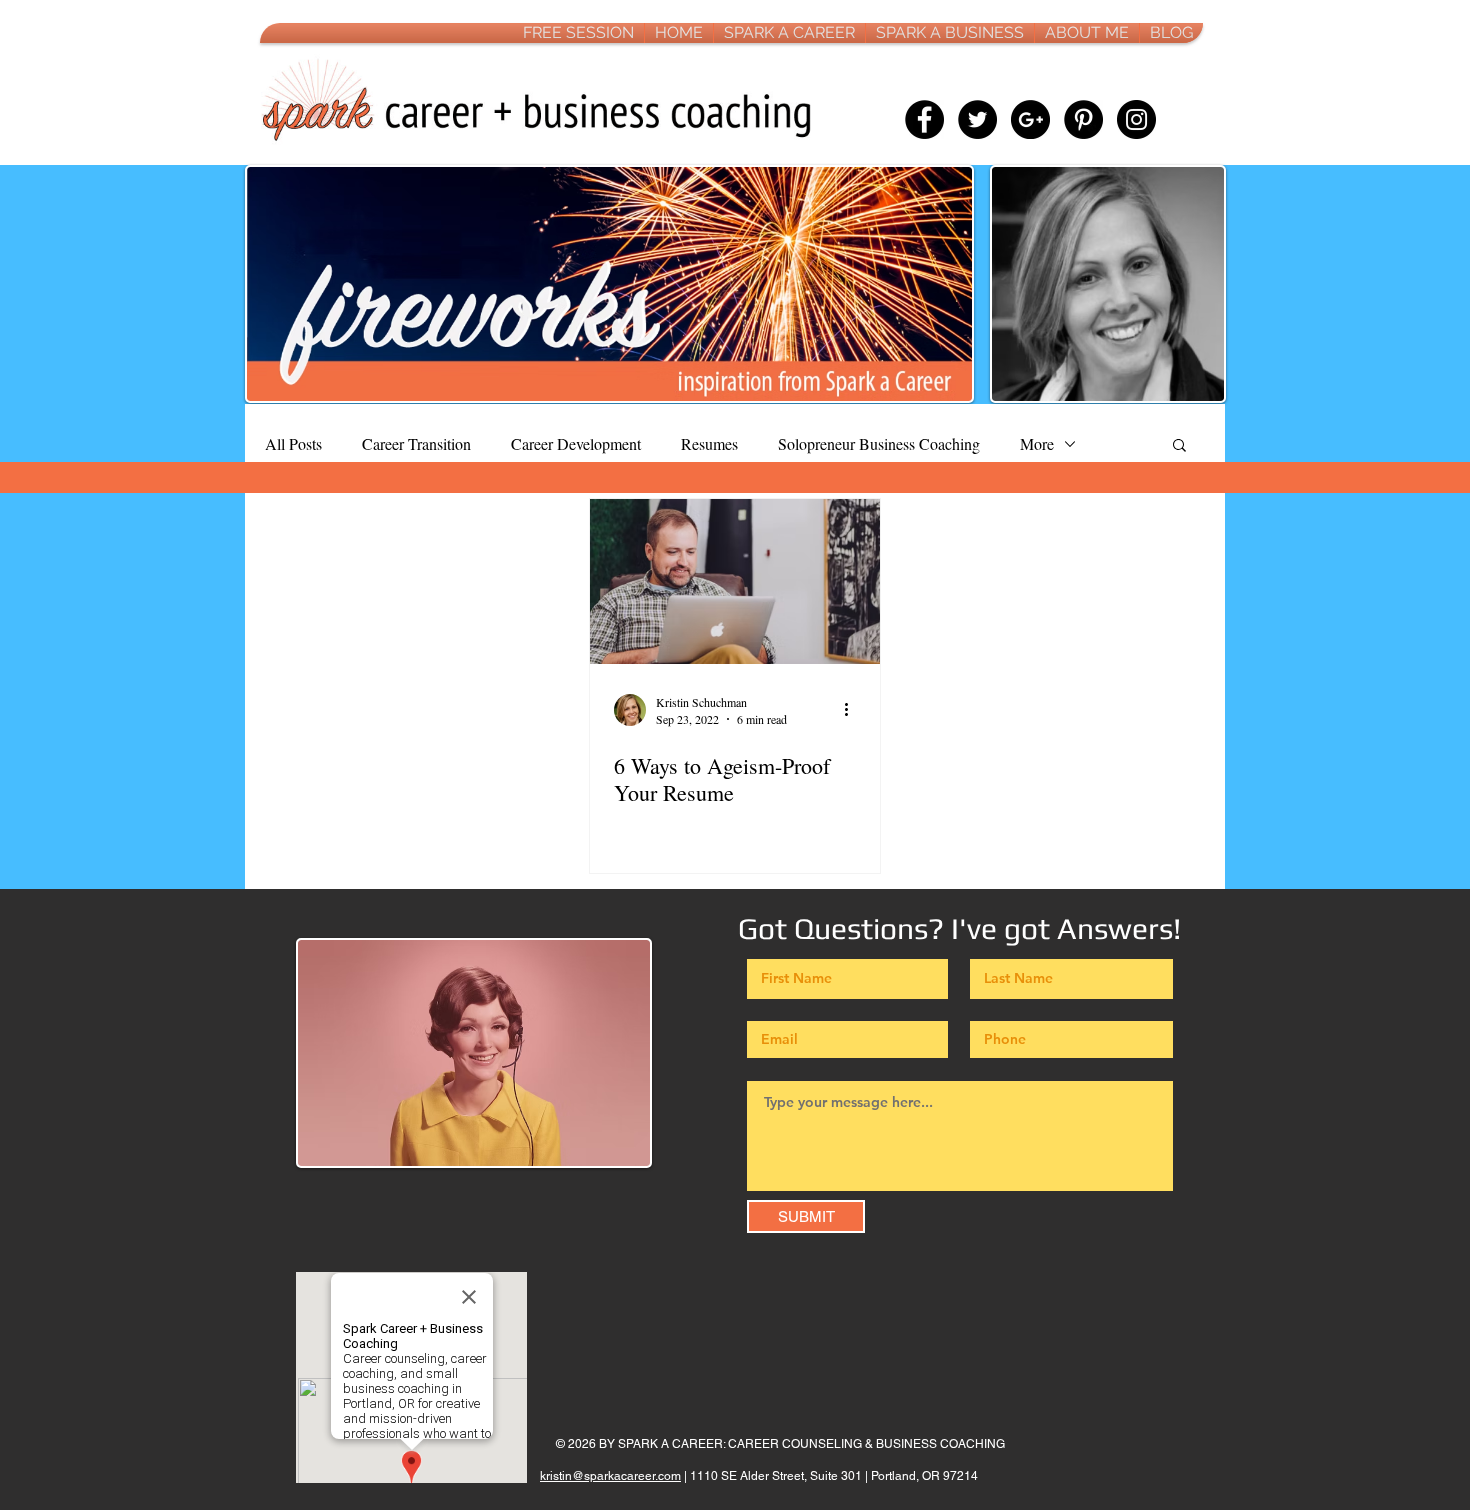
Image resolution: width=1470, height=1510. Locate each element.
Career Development (576, 443)
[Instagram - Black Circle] (1136, 119)
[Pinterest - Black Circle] (1083, 119)
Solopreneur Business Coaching (879, 443)
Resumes (709, 443)
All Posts (293, 443)
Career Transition (416, 443)
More (1037, 443)
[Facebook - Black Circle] (924, 119)
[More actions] (853, 710)
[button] (1179, 446)
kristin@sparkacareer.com (610, 1476)
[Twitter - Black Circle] (977, 119)
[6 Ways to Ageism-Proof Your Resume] (735, 581)
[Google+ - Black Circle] (1030, 119)
